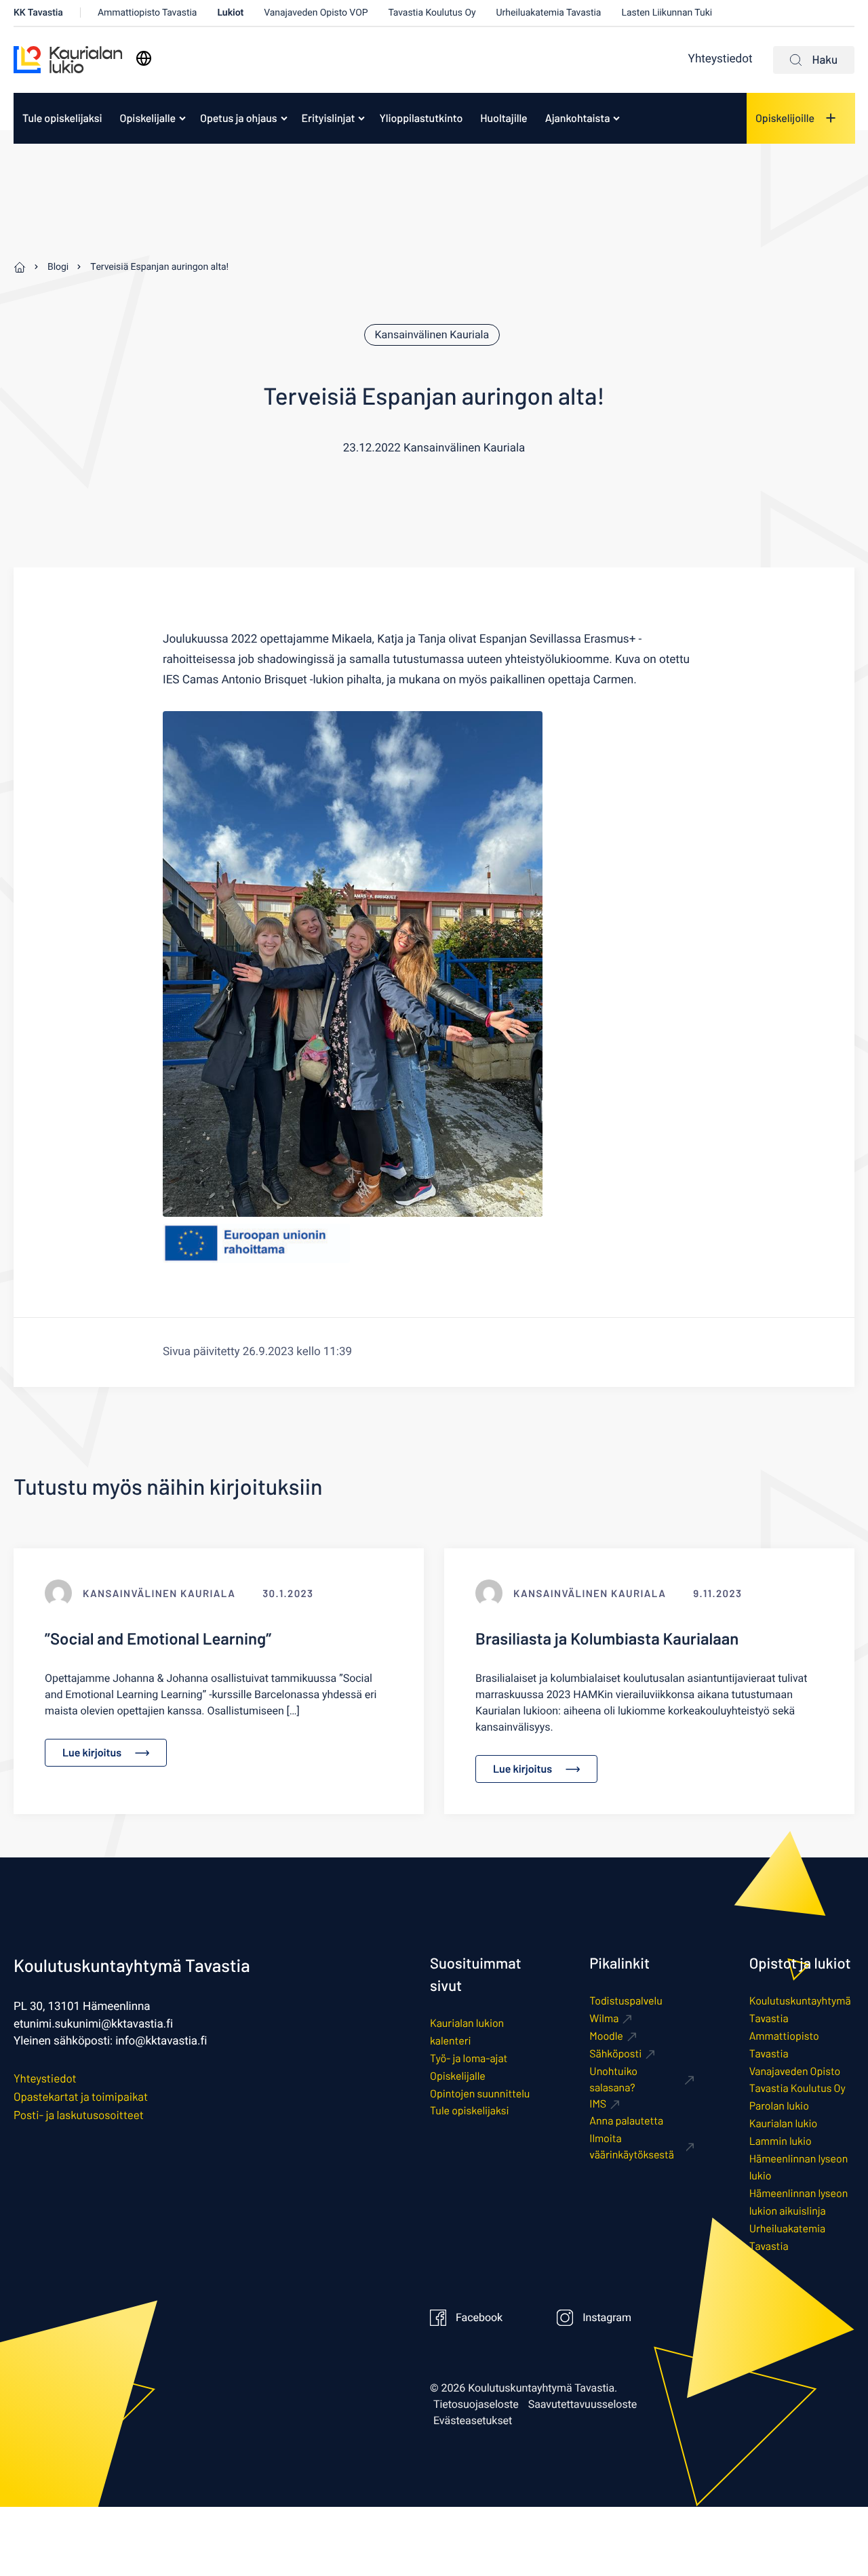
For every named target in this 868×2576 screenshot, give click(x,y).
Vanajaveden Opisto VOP (316, 13)
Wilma (604, 2018)
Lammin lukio (781, 2141)
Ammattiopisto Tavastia (147, 13)
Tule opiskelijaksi (62, 118)
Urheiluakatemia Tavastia (549, 13)
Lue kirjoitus (92, 1753)
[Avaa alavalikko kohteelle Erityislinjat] (361, 118)
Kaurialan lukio (784, 2124)
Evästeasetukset (473, 2421)
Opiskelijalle (148, 118)
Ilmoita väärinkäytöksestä (632, 2147)
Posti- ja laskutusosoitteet (79, 2115)
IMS (598, 2104)
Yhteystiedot (721, 59)
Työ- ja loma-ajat (469, 2058)
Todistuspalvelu (626, 2001)
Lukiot (230, 13)
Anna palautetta (626, 2121)
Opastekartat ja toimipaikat (81, 2097)
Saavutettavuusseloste (583, 2404)
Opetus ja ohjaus (239, 118)
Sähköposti (615, 2054)
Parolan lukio (779, 2106)
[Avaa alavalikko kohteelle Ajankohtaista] (616, 118)
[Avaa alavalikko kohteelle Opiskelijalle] (182, 118)
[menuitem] (62, 118)
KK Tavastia (38, 13)
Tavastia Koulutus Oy (432, 13)
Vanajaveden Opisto (795, 2071)
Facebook (479, 2318)
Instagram (607, 2318)
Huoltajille (504, 118)
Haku (825, 60)
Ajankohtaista (578, 118)
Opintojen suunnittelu (480, 2094)
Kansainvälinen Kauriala (432, 335)
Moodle (606, 2036)
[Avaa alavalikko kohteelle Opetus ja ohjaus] (284, 118)
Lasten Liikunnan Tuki (667, 13)
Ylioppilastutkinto (421, 118)
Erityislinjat (329, 118)
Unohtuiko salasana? (613, 2079)
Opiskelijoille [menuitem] (785, 118)
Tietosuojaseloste (476, 2404)
